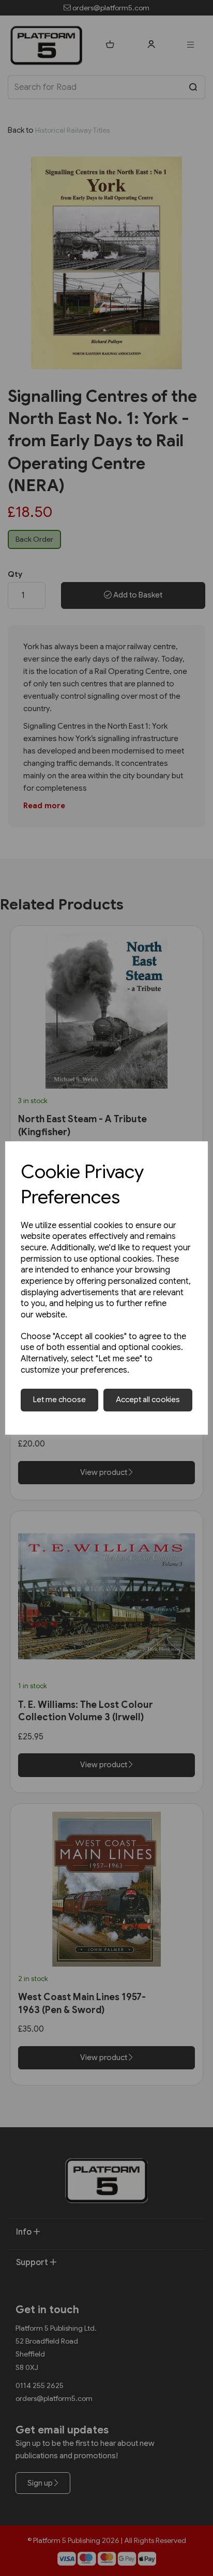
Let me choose (59, 1400)
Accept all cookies (148, 1400)
